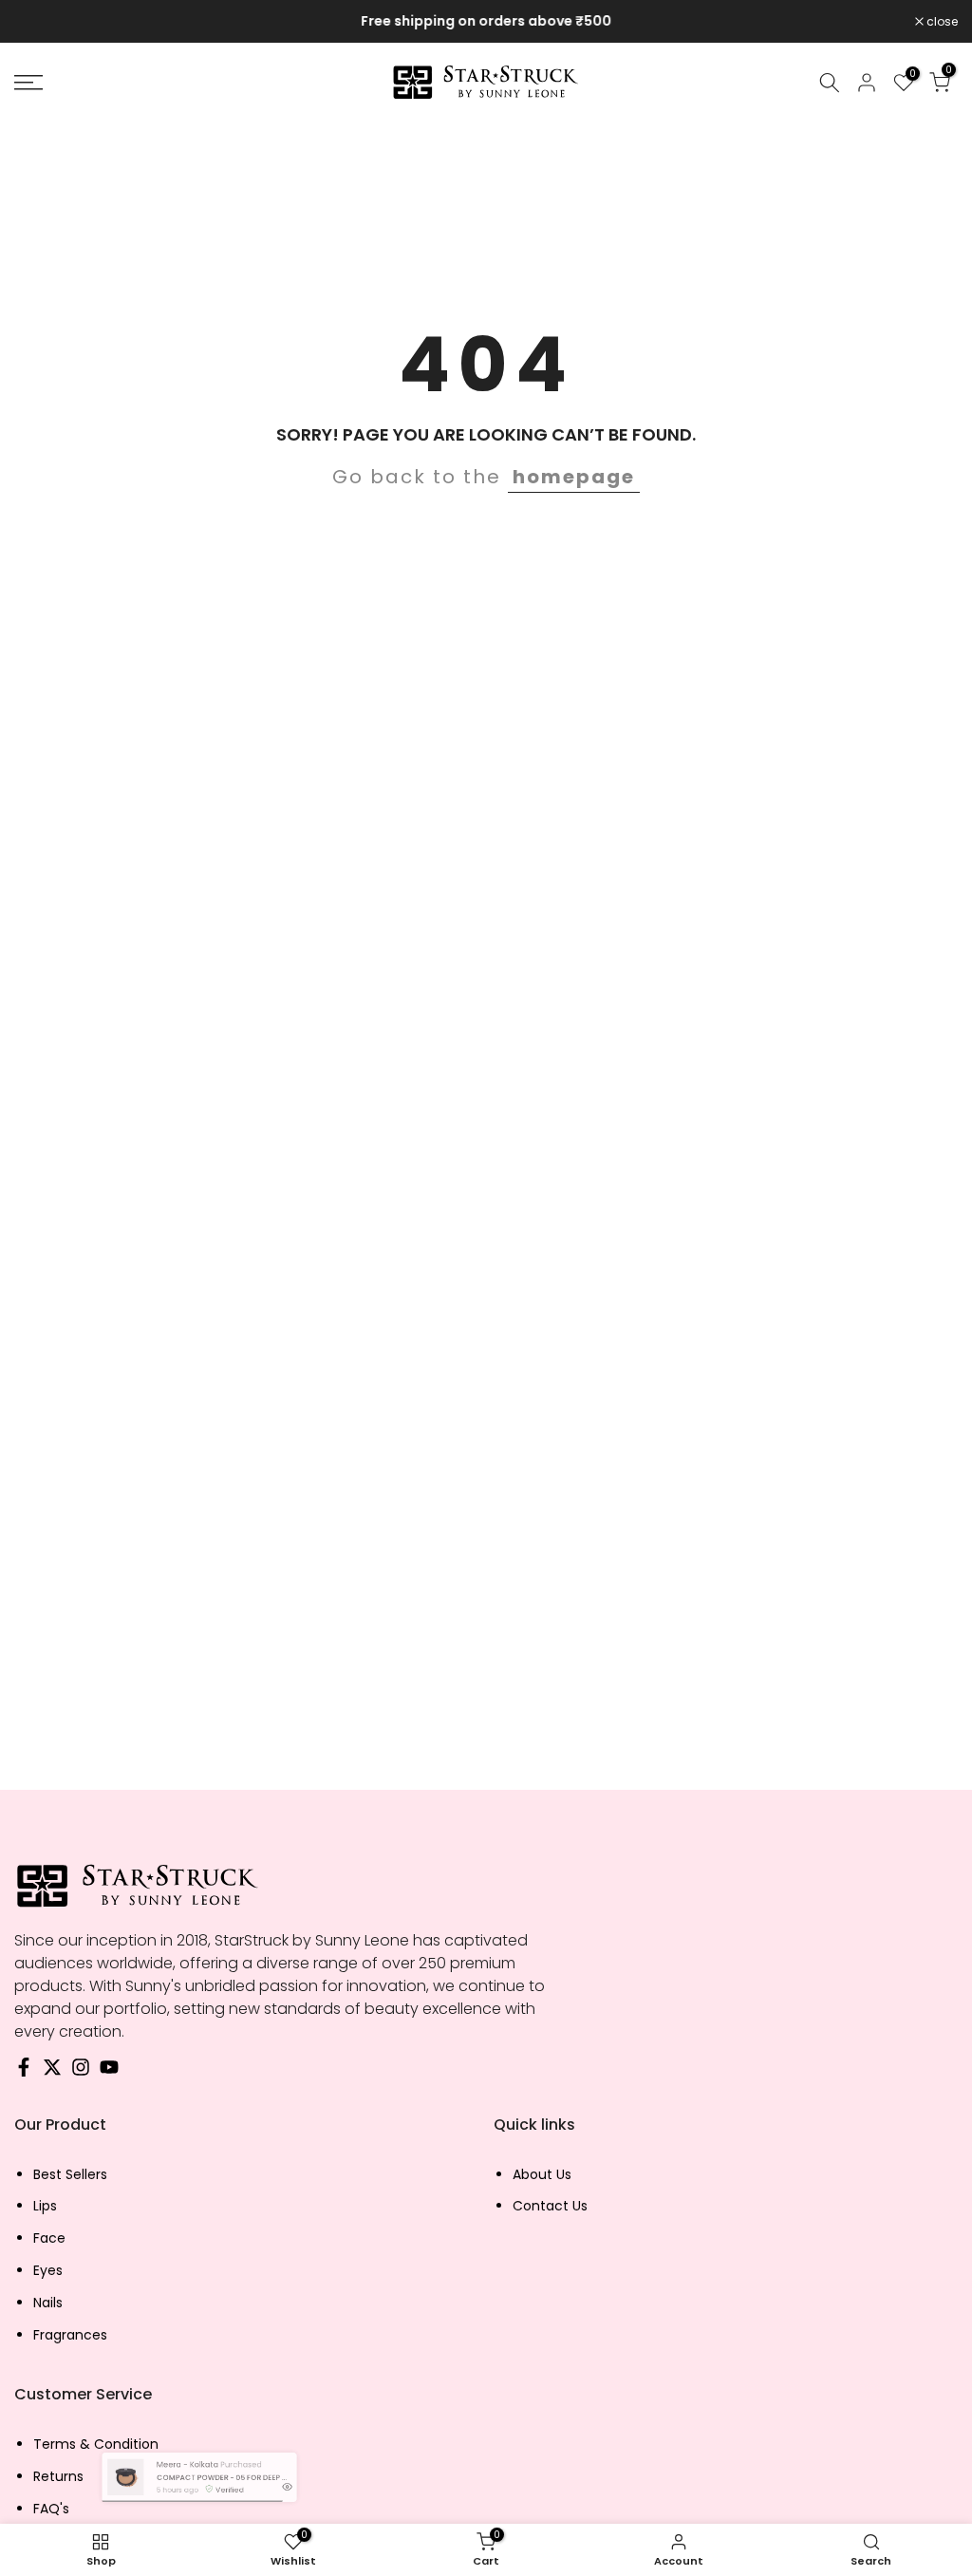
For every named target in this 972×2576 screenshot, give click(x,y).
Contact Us (550, 2206)
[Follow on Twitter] (52, 2072)
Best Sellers (70, 2175)
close (40, 22)
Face (49, 2238)
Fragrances (70, 2335)
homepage (574, 477)
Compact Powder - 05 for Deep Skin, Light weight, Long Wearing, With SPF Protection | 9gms (225, 2477)
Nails (48, 2303)
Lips (45, 2206)
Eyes (48, 2271)
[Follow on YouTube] (109, 2072)
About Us (542, 2175)
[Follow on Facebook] (24, 2072)
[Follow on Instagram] (81, 2072)
